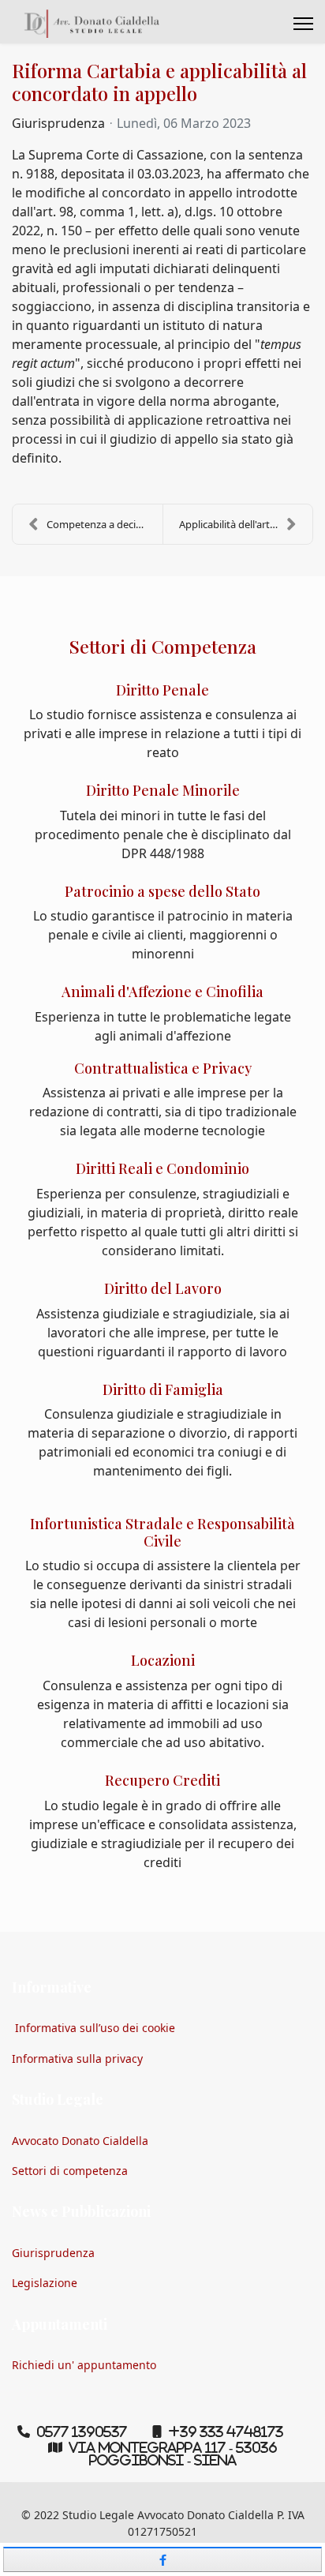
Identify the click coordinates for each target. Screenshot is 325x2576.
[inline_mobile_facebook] (162, 2559)
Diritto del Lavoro (163, 1288)
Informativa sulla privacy (77, 2059)
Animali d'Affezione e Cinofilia (162, 992)
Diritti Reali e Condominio (162, 1168)
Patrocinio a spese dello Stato (162, 891)
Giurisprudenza (58, 123)
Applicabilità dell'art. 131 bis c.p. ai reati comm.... (246, 524)
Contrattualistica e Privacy (163, 1068)
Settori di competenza (70, 2171)
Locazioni (163, 1660)
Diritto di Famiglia (163, 1389)
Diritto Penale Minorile (163, 790)
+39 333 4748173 (226, 2432)
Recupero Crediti (162, 1780)
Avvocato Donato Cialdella (80, 2141)
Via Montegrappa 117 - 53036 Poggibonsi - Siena (173, 2454)
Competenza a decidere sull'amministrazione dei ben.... (105, 524)
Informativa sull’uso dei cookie (95, 2028)
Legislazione (45, 2283)
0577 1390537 (82, 2432)
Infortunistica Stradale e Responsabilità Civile (162, 1532)
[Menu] (303, 24)
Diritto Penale (162, 690)
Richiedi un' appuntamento (84, 2365)
